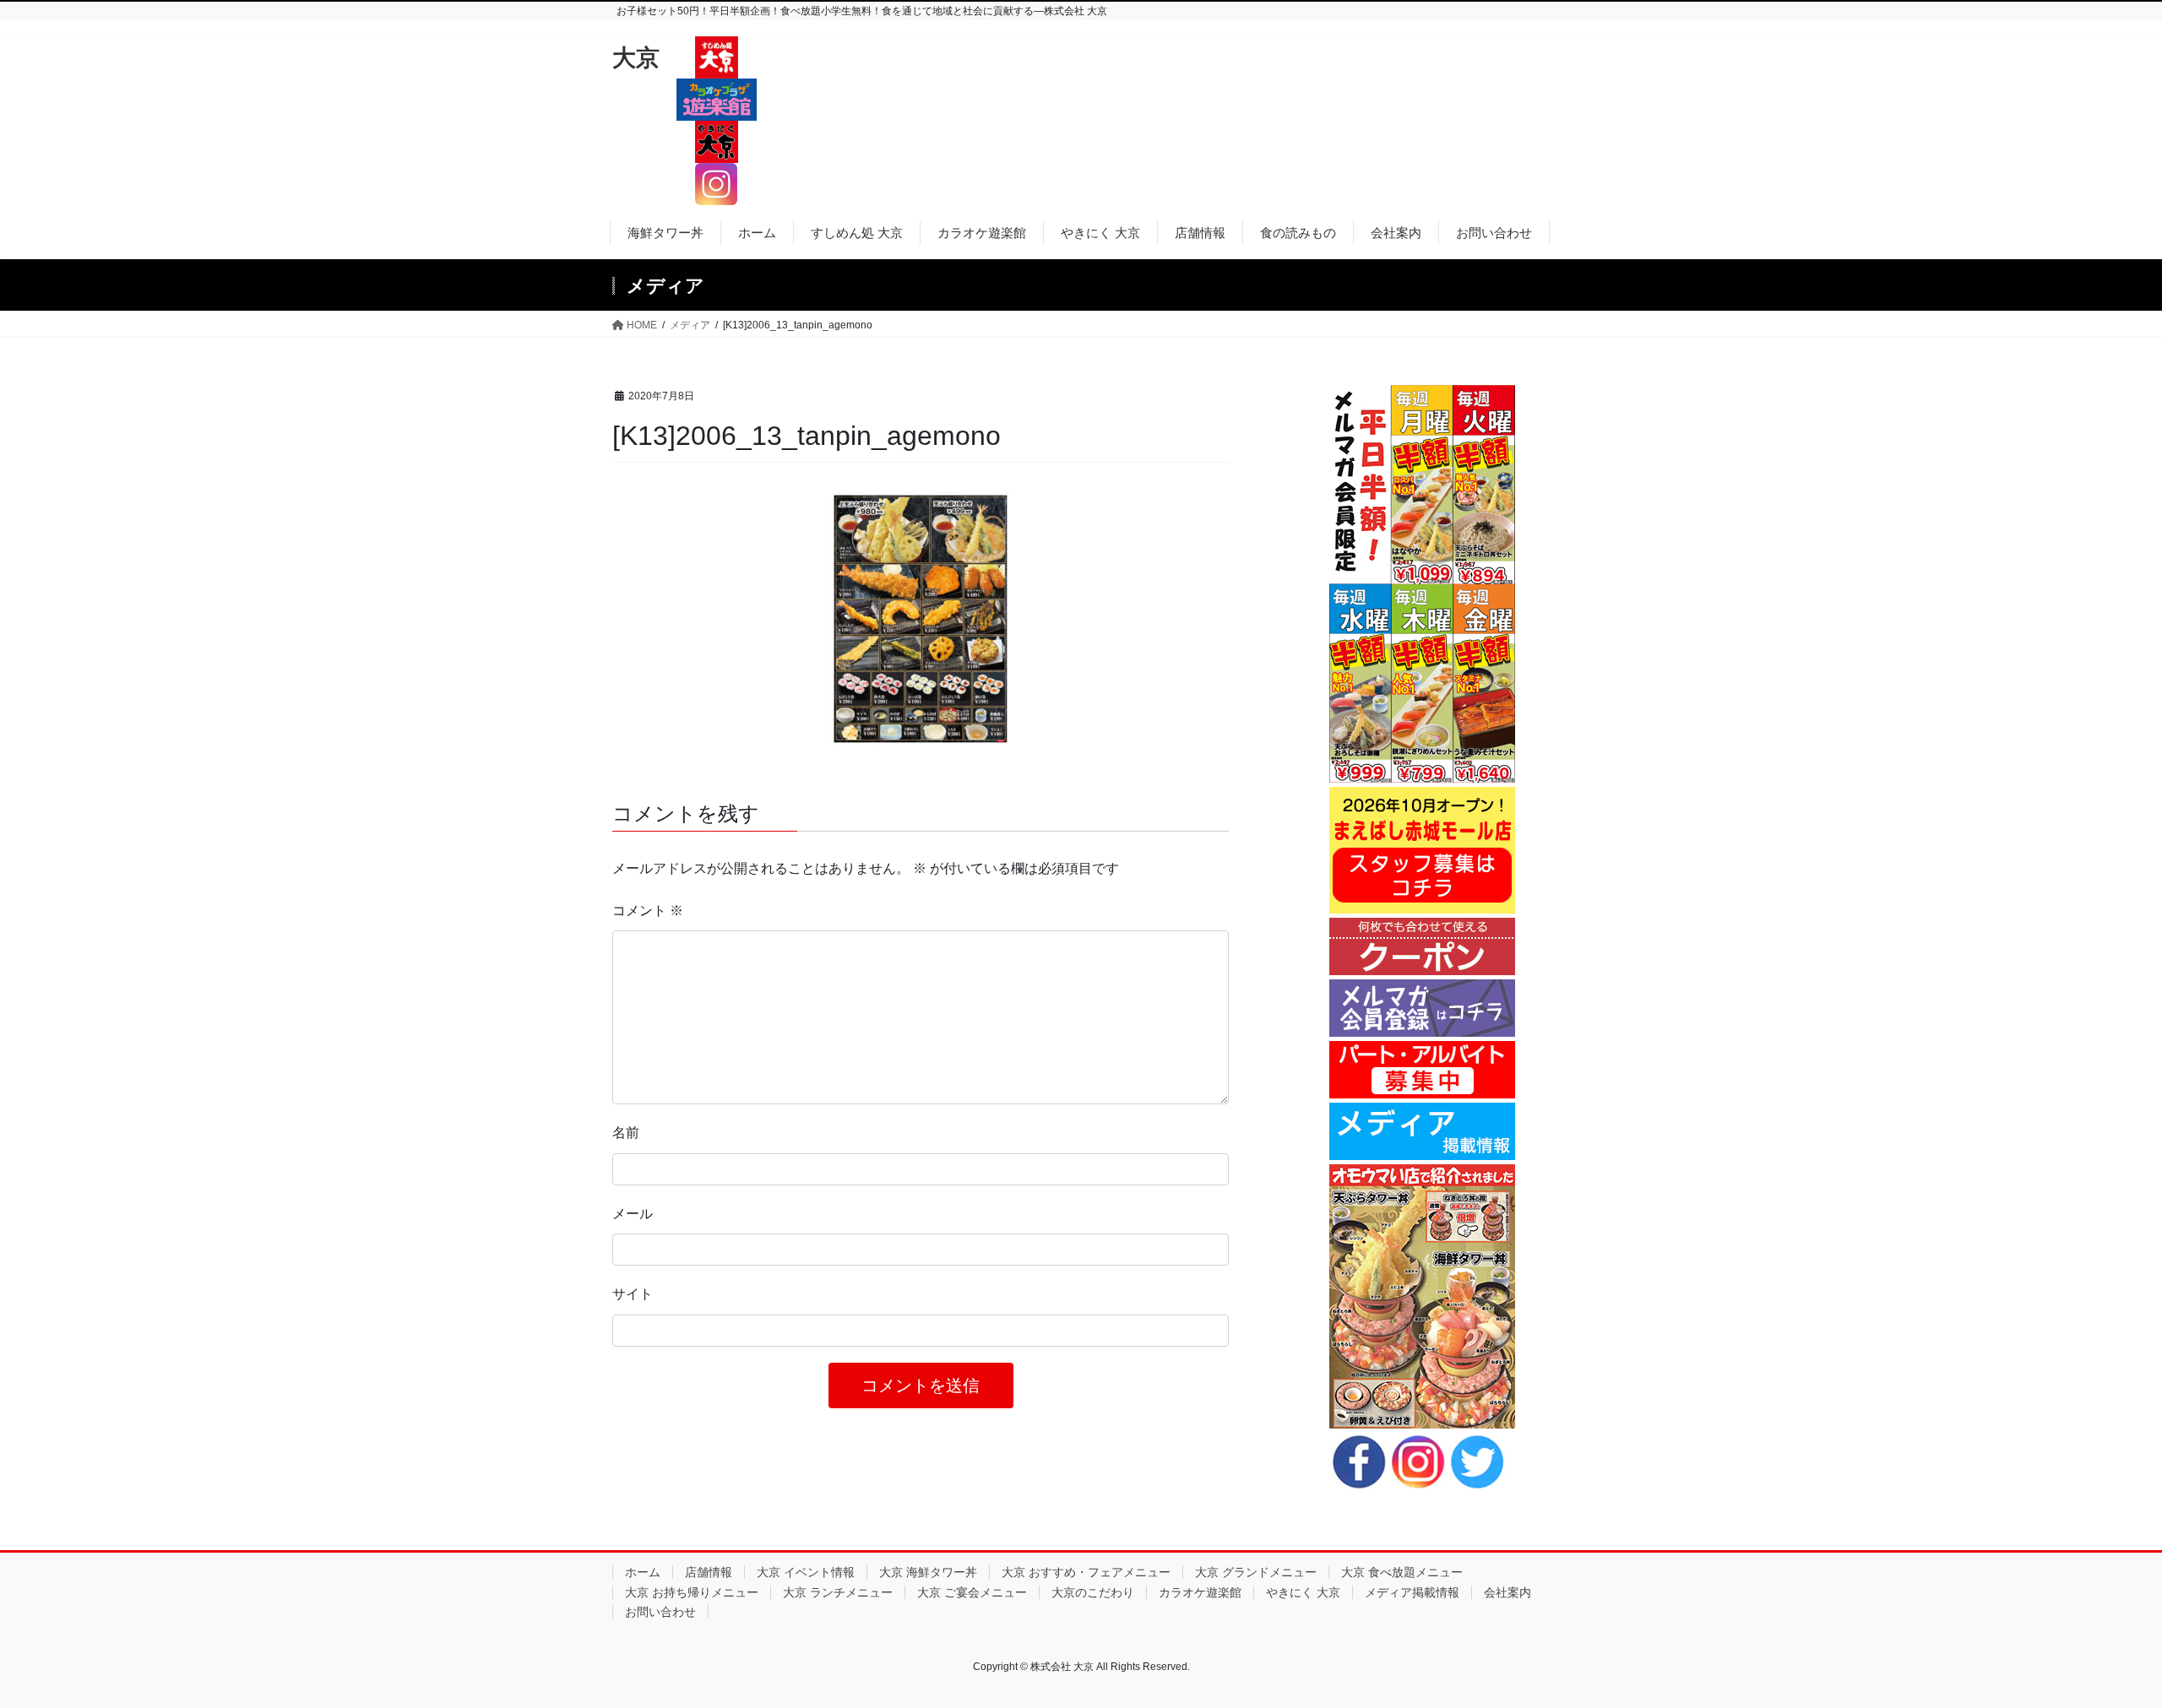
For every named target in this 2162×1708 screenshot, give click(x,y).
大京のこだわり (1093, 1592)
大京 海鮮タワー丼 (928, 1572)
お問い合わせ (660, 1612)
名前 (626, 1133)
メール (633, 1214)
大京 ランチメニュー (838, 1592)
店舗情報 (709, 1572)
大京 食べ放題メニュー (1402, 1572)
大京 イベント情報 (806, 1572)
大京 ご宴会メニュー (972, 1592)
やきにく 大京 (1303, 1592)
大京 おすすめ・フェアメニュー (1086, 1572)
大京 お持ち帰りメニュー (692, 1592)
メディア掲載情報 (1412, 1592)
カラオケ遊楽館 (1200, 1592)
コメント (648, 911)
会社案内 (1507, 1592)
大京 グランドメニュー (1256, 1572)
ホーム (643, 1572)
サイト (633, 1294)
